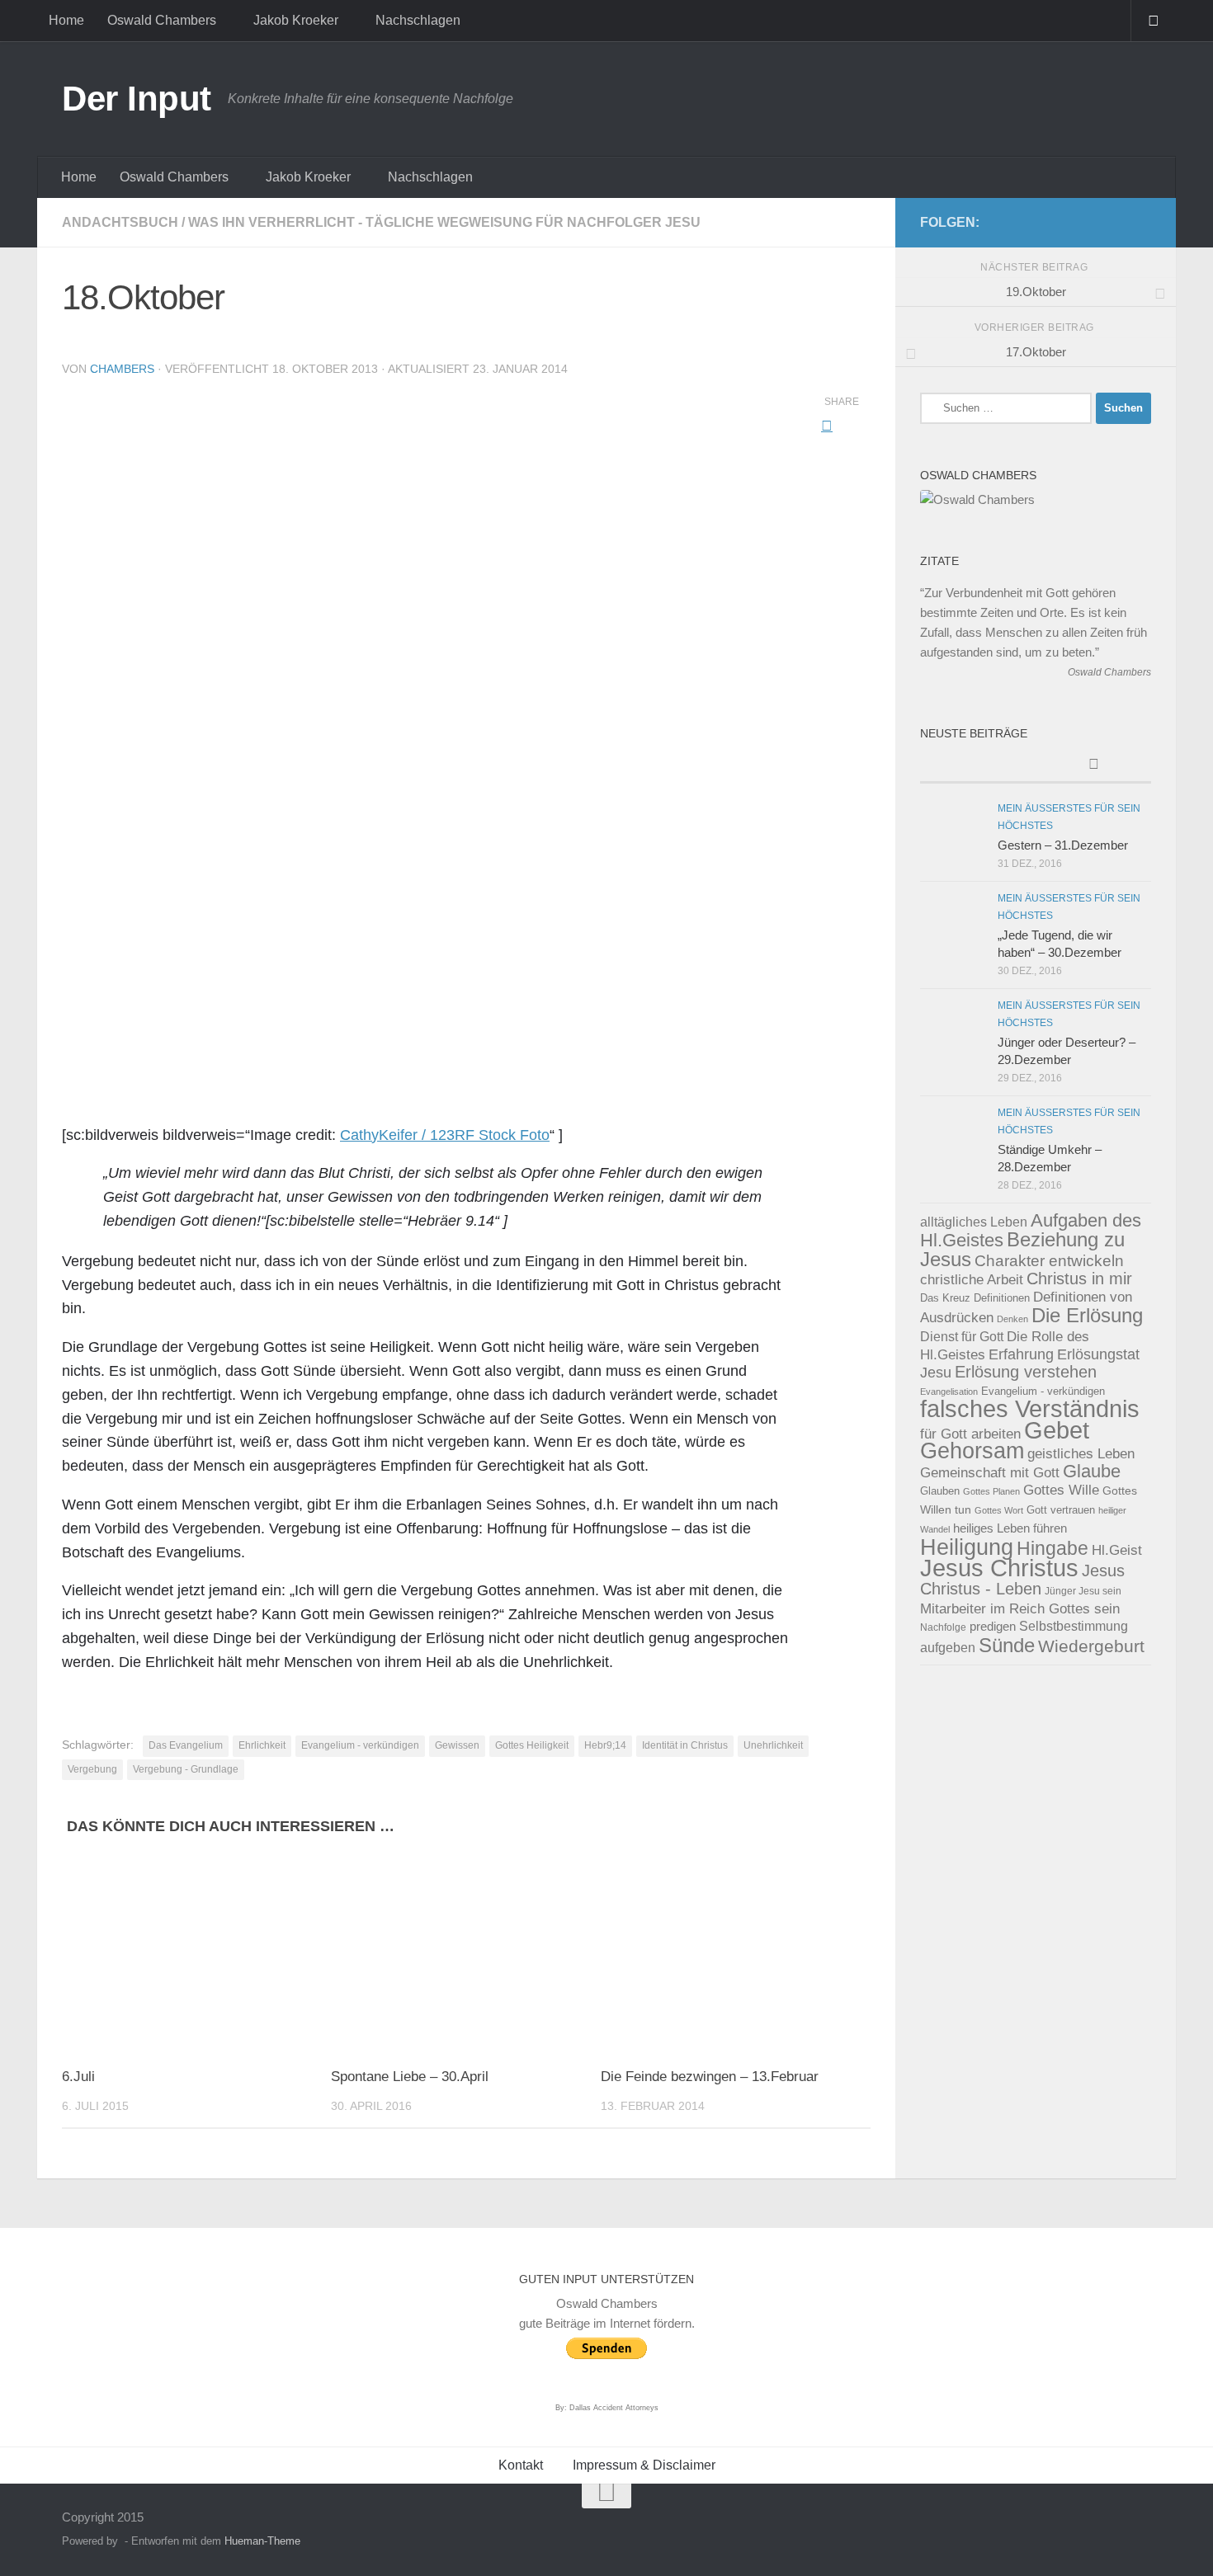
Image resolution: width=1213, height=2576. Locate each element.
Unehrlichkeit (773, 1745)
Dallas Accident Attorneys (614, 2408)
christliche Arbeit (972, 1279)
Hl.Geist (1117, 1550)
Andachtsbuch (120, 222)
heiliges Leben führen (1010, 1528)
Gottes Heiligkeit (532, 1745)
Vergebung (92, 1769)
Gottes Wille (1061, 1490)
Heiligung (967, 1547)
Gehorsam (972, 1451)
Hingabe (1053, 1548)
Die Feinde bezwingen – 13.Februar (710, 2077)
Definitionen (1002, 1298)
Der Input (137, 99)
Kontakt (521, 2465)
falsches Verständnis (1030, 1409)
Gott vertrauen (1061, 1510)
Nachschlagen (418, 20)
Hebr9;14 (605, 1745)
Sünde (1007, 1645)
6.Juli (78, 2077)
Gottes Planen (991, 1491)
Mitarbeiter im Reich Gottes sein (1020, 1608)
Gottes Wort (999, 1510)
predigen (993, 1626)
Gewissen (457, 1745)
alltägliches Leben (974, 1222)
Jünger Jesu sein (1083, 1591)
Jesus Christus (999, 1568)
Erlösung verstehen (1026, 1372)
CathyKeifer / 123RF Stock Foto (445, 1135)
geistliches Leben (1081, 1453)
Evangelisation (949, 1392)
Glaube (1092, 1471)
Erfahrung (1021, 1354)
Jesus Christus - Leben (1022, 1580)
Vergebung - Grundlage (186, 1769)
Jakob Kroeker (296, 20)
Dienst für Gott (962, 1337)
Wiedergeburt (1091, 1646)
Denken (1012, 1319)
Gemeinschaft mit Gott (990, 1472)
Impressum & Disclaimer (644, 2465)
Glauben (940, 1491)
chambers (122, 369)
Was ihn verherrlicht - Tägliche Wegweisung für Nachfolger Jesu (444, 222)
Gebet (1057, 1430)
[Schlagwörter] (1093, 766)
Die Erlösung (1087, 1316)
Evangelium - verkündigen (360, 1745)
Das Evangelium (186, 1745)
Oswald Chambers (162, 20)
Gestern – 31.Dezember (1063, 845)
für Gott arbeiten (970, 1434)
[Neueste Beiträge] (978, 756)
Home (66, 20)
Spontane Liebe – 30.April (410, 2077)
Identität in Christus (685, 1745)
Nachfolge (943, 1627)
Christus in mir (1079, 1279)
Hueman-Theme (262, 2541)
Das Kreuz (945, 1298)
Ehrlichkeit (262, 1745)
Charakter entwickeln (1049, 1261)
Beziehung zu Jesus (1022, 1249)
